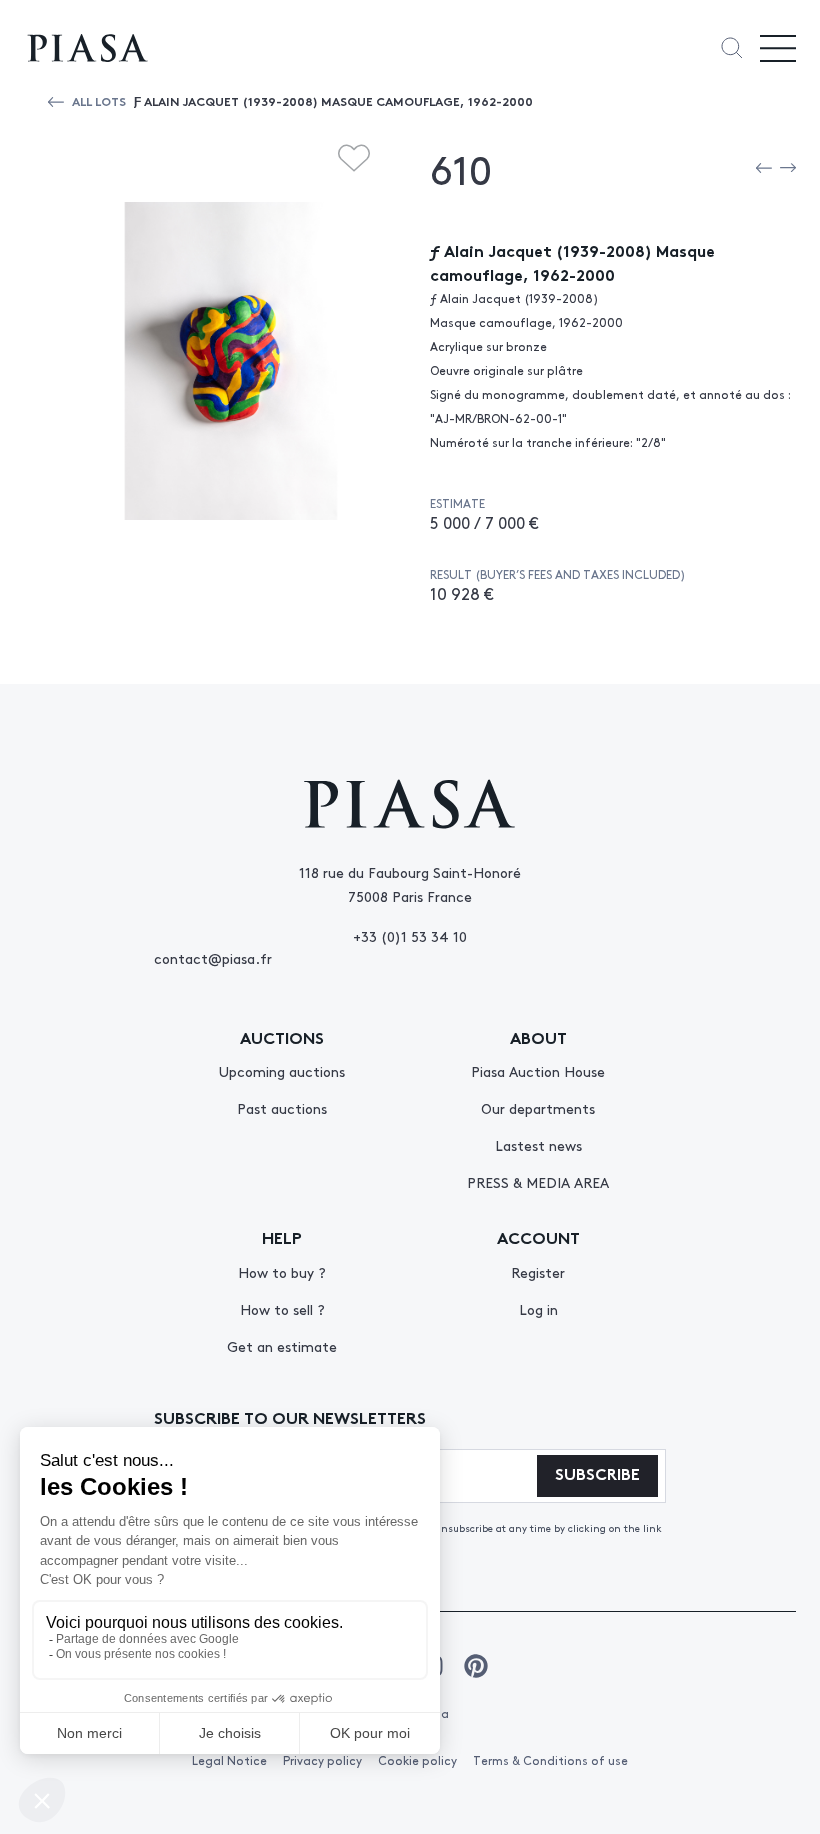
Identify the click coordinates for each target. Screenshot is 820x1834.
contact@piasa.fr (213, 958)
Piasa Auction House (538, 1071)
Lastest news (538, 1145)
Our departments (538, 1108)
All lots (99, 100)
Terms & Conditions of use (550, 1760)
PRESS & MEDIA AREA (538, 1182)
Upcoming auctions (282, 1071)
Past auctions (282, 1108)
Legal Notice (229, 1760)
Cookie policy (417, 1760)
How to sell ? (282, 1309)
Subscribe (597, 1472)
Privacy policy (322, 1760)
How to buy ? (282, 1272)
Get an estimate (282, 1346)
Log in (538, 1309)
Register (538, 1272)
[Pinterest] (476, 1666)
